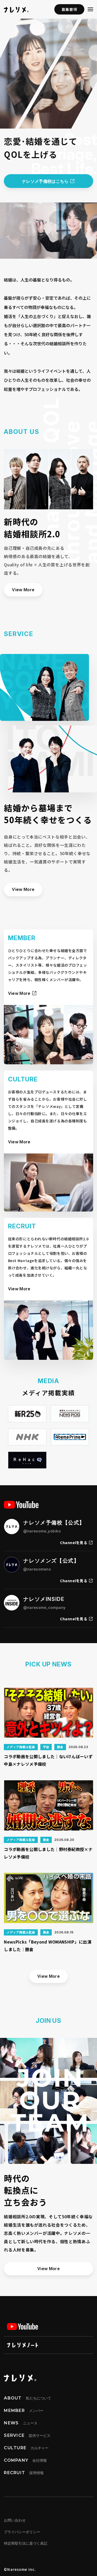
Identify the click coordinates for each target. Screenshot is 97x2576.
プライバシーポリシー (22, 2532)
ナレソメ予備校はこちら (46, 181)
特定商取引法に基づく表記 (26, 2543)
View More (23, 590)
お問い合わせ (15, 2520)
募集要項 (69, 9)
